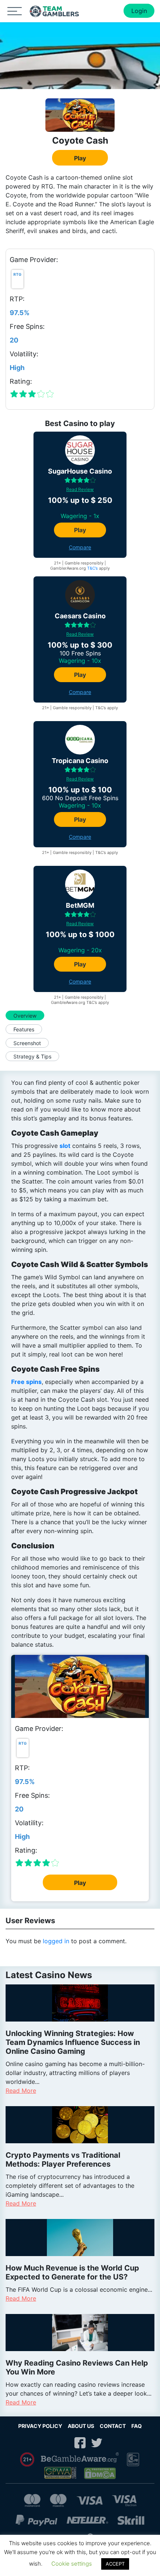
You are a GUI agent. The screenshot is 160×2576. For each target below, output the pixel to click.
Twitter (97, 2443)
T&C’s (92, 568)
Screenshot (27, 1043)
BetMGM (80, 905)
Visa (89, 2500)
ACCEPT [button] (115, 2564)
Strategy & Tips (32, 1056)
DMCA (100, 2473)
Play (80, 158)
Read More (21, 2091)
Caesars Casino (80, 616)
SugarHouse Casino (80, 471)
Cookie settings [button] (72, 2564)
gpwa (61, 2473)
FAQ (137, 2426)
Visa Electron (124, 2500)
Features (24, 1029)
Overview (25, 1016)
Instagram (63, 2443)
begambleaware (81, 2459)
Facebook (80, 2443)
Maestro (58, 2500)
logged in (56, 1941)
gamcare (133, 2460)
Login (139, 11)
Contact (113, 2426)
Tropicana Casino (80, 761)
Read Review (80, 489)
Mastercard (32, 2500)
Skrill (131, 2520)
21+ (28, 2459)
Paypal (36, 2520)
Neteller (87, 2520)
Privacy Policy (40, 2426)
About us (81, 2426)
